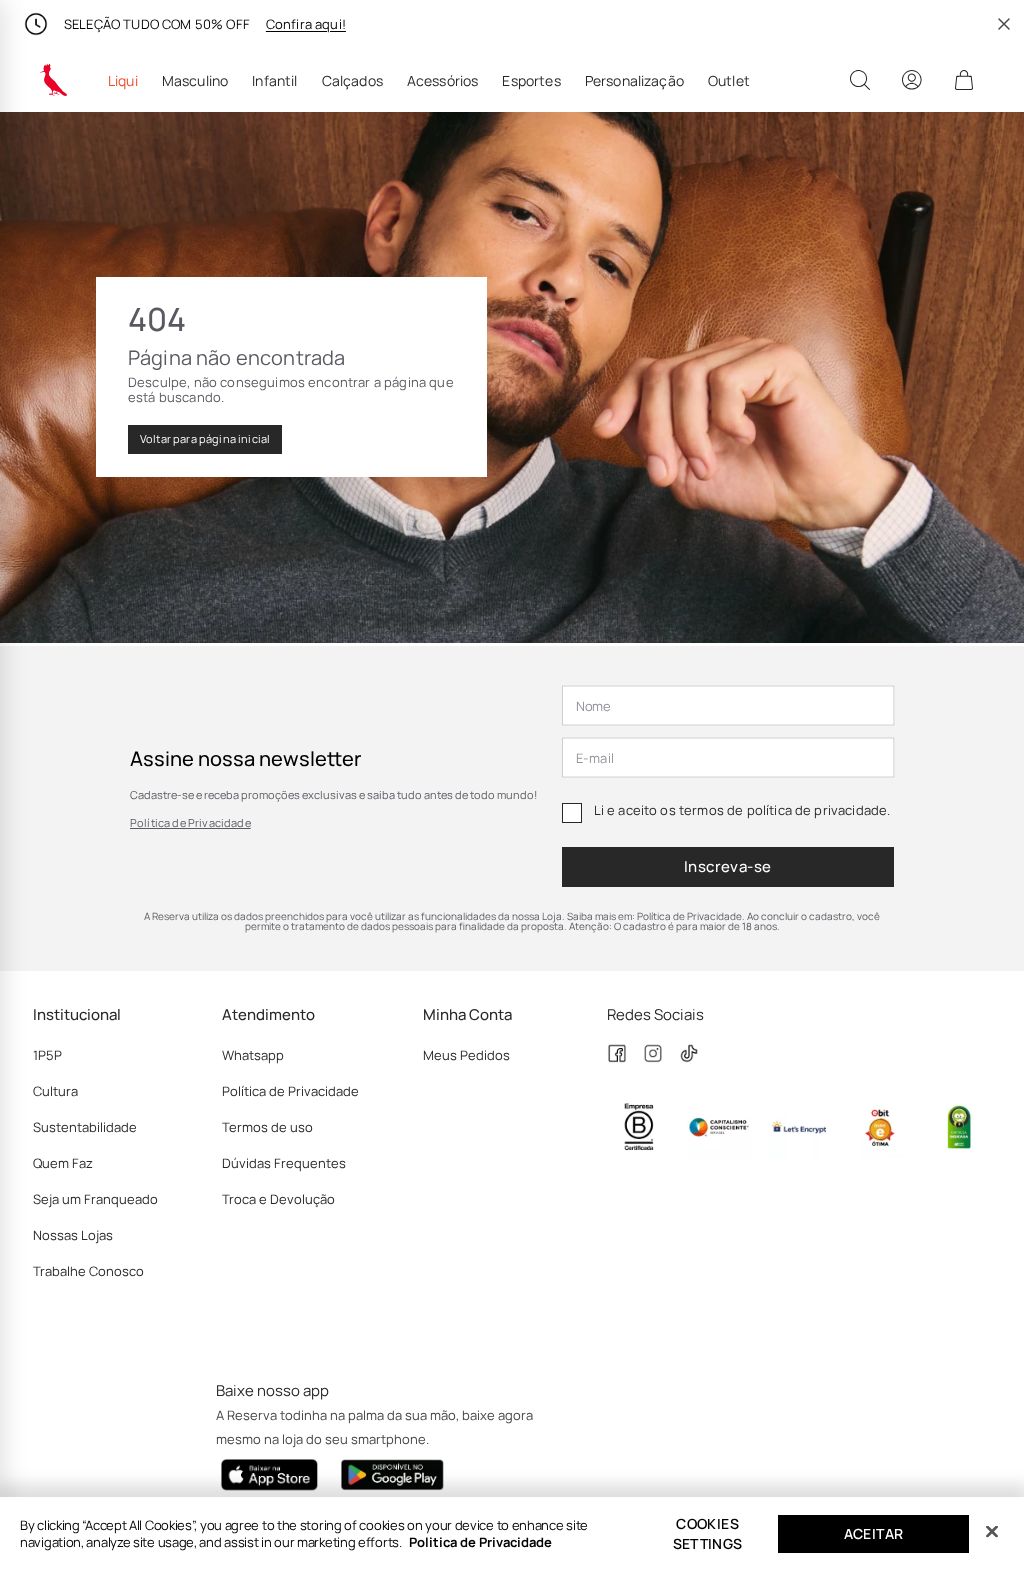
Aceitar (874, 1533)
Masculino (195, 81)
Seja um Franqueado (95, 1199)
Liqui (123, 81)
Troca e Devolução (278, 1199)
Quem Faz (63, 1163)
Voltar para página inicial (205, 438)
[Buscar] (860, 80)
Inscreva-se (728, 866)
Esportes (531, 81)
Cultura (55, 1091)
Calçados (352, 81)
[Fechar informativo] (1004, 24)
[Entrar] (912, 80)
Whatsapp (253, 1055)
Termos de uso (267, 1127)
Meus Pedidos (466, 1055)
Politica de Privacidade (480, 1542)
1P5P (47, 1055)
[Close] (992, 1532)
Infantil (274, 81)
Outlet (729, 81)
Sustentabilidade (85, 1127)
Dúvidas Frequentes (284, 1163)
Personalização (634, 81)
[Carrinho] (964, 80)
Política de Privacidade (190, 822)
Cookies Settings (708, 1533)
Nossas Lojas (73, 1235)
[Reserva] (54, 80)
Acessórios (443, 81)
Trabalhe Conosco (88, 1271)
